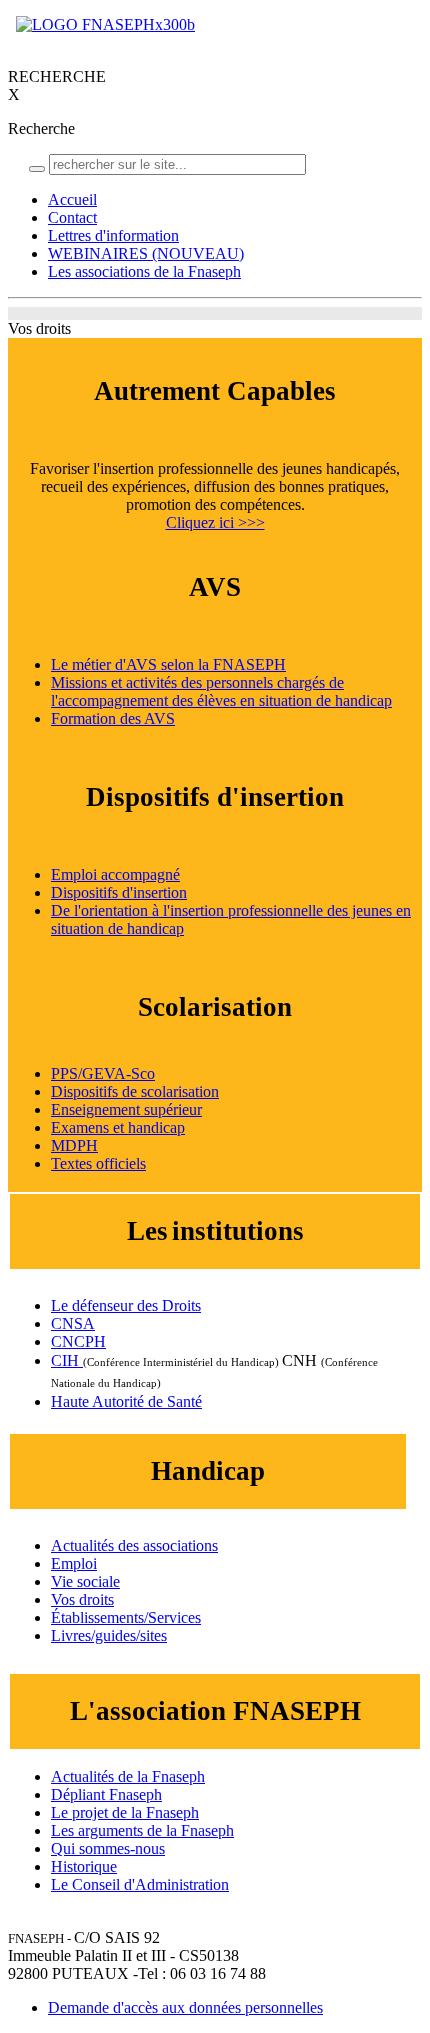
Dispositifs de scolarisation (135, 1091)
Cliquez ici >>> (215, 522)
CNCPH (78, 1341)
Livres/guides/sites (109, 1635)
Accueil (72, 199)
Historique (84, 1866)
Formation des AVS (113, 718)
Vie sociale (85, 1581)
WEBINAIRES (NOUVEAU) (146, 253)
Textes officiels (98, 1163)
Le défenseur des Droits (126, 1305)
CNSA (73, 1323)
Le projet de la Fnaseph (125, 1812)
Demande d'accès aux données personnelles (185, 2007)
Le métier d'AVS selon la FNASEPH (168, 664)
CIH (67, 1360)
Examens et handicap (118, 1127)
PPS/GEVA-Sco (103, 1073)
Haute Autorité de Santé (126, 1401)
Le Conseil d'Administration (140, 1884)
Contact (72, 217)
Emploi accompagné (115, 874)
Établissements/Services (126, 1617)
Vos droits (82, 1599)
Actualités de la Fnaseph (128, 1776)
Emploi (74, 1563)
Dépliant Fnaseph (106, 1794)
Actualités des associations (134, 1545)
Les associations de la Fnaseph (144, 271)
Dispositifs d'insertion (119, 892)
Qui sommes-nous (108, 1848)
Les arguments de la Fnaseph (142, 1830)
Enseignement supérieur (126, 1109)
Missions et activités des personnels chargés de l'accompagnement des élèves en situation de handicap (221, 691)
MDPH (74, 1145)
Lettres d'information (113, 235)
